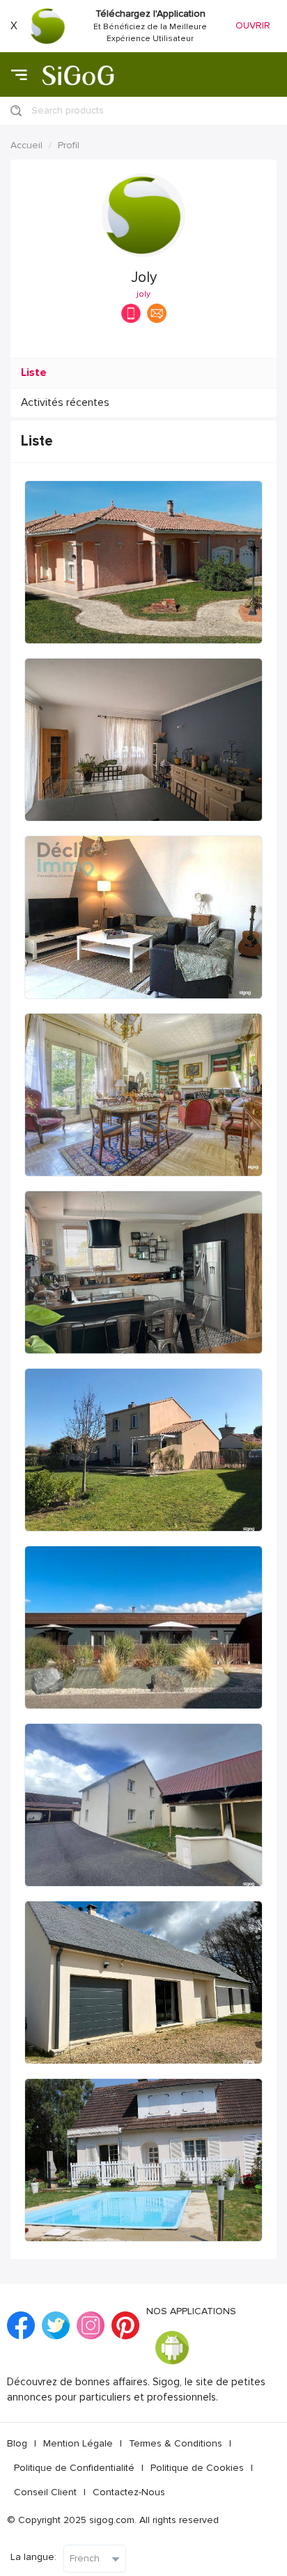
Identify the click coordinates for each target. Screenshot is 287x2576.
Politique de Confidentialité (74, 2468)
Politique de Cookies (197, 2468)
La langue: (33, 2557)
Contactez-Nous (129, 2492)
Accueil (26, 145)
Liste (34, 373)
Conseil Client (45, 2492)
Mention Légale (78, 2443)
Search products (68, 110)
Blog (17, 2443)
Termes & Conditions (176, 2443)
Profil (69, 145)
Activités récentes (65, 403)
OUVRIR (253, 25)
